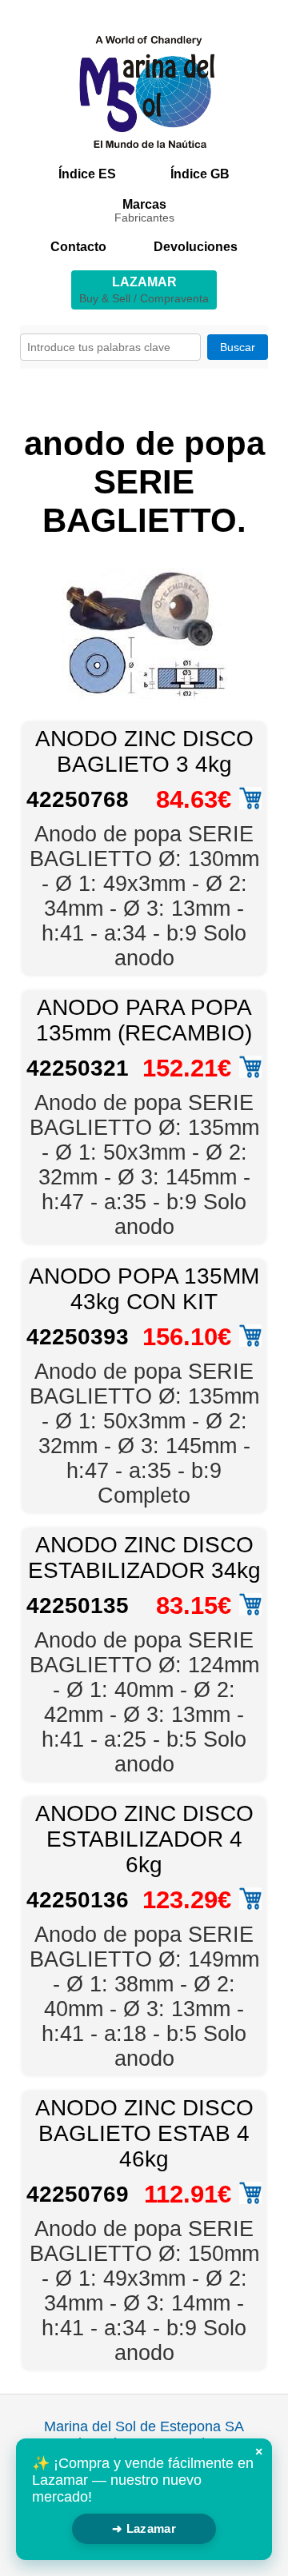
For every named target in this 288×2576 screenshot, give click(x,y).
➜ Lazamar (144, 2528)
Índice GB (200, 174)
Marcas (144, 211)
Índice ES (87, 174)
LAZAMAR (144, 290)
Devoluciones (196, 247)
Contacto (78, 247)
